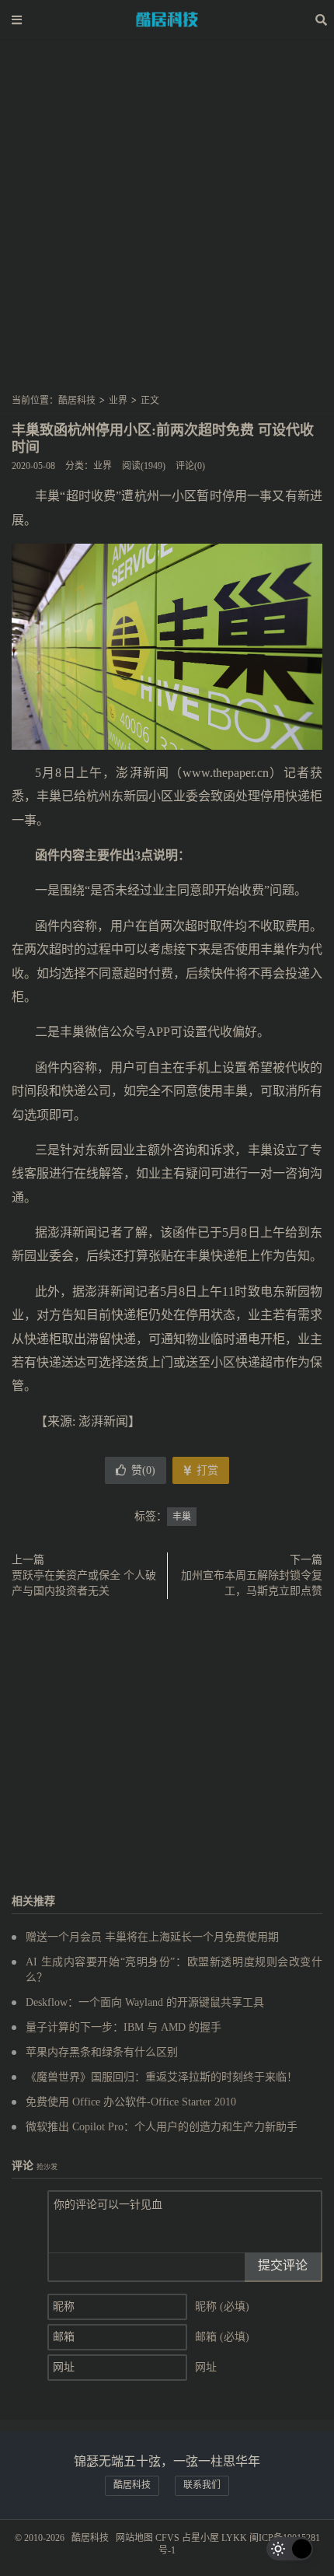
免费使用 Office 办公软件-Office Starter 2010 (131, 2102)
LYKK (234, 2538)
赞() (143, 1470)
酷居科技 (167, 19)
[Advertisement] (167, 221)
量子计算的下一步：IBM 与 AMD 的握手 (124, 2027)
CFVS (167, 2538)
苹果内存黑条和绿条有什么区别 (102, 2052)
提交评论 (283, 2265)
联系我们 (202, 2485)
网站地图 (134, 2538)
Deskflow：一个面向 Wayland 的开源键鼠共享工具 (145, 2002)
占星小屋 (200, 2538)
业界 (118, 401)
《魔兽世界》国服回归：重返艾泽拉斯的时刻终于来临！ (162, 2077)
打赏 (206, 1470)
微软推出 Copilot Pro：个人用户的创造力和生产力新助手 (162, 2127)
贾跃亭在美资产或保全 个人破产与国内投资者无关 (84, 1583)
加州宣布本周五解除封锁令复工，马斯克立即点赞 (252, 1583)
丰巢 (182, 1517)
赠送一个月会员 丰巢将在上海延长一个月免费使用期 (152, 1937)
